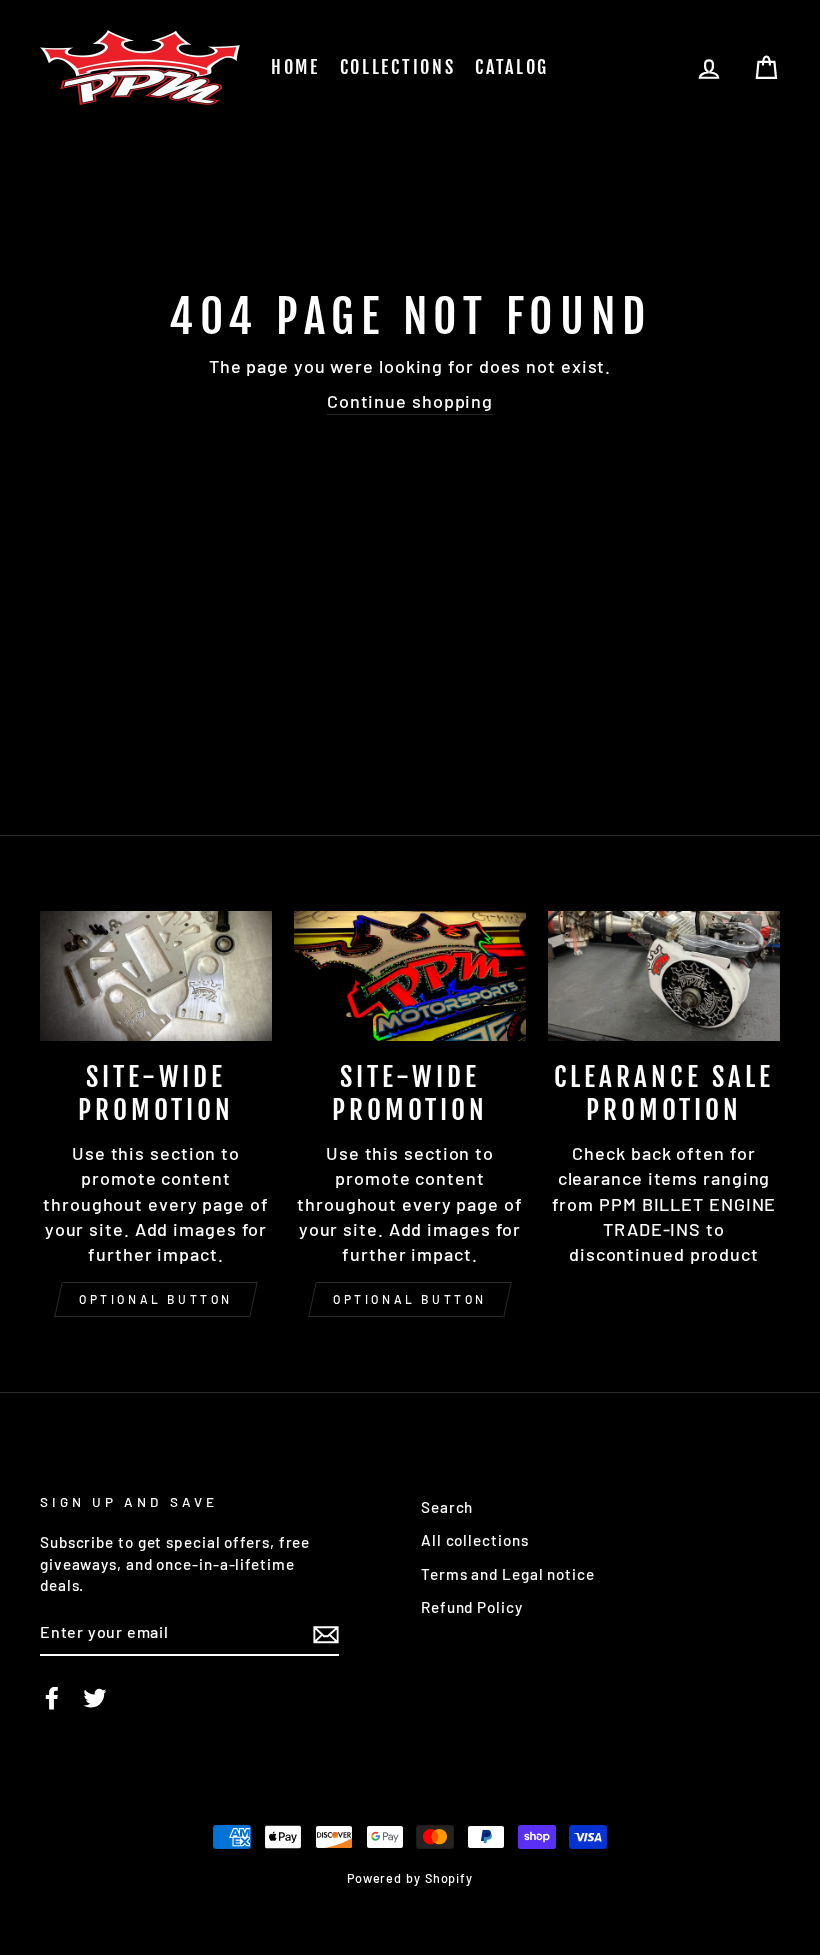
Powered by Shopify (410, 1878)
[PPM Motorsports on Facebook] (52, 1698)
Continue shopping (410, 401)
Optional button (156, 1299)
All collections (475, 1540)
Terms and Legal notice (508, 1574)
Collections (398, 67)
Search (447, 1507)
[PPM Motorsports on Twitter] (95, 1698)
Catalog (512, 67)
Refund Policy (472, 1607)
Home (295, 67)
